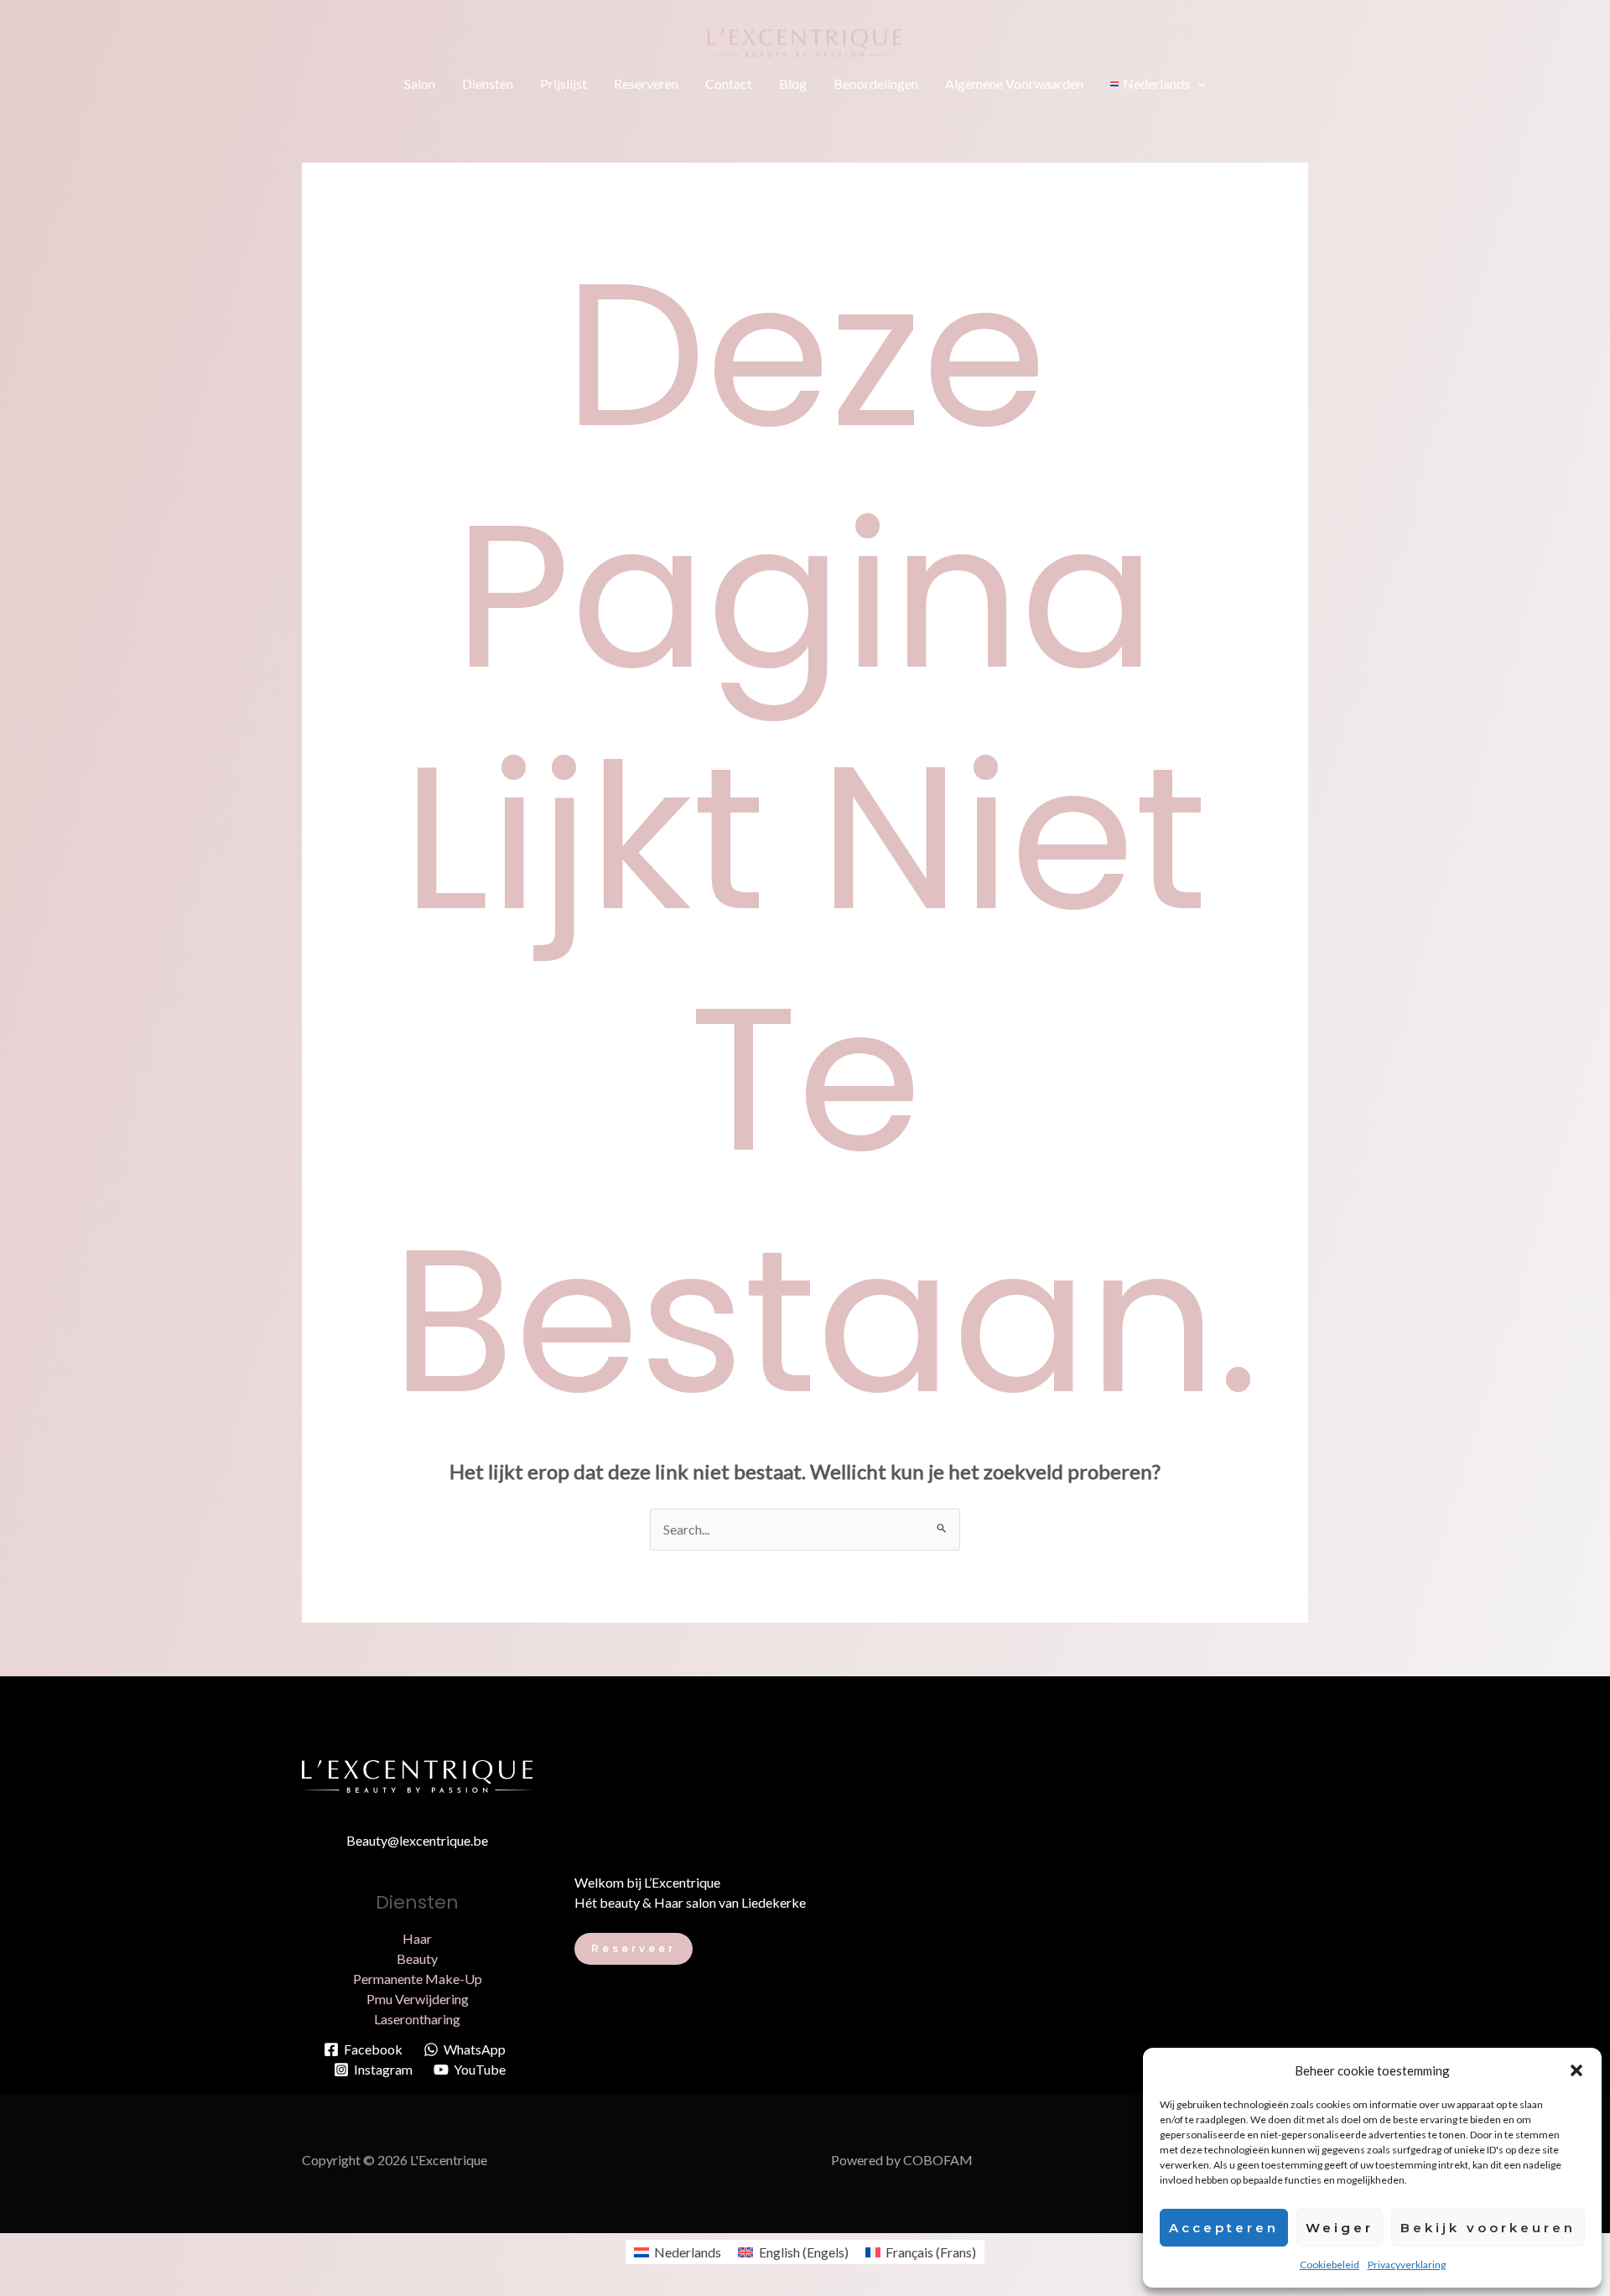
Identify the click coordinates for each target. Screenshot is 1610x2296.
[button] (1576, 2070)
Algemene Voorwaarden (1014, 83)
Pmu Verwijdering (418, 1999)
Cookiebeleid (1330, 2265)
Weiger (1340, 2228)
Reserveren (646, 83)
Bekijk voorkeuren (1488, 2228)
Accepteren (1224, 2228)
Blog (793, 83)
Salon (420, 83)
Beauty (417, 1958)
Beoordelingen (876, 83)
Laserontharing (417, 2019)
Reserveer (634, 1948)
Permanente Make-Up (418, 1979)
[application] (1198, 84)
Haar (417, 1938)
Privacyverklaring (1407, 2265)
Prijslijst (563, 83)
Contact (729, 83)
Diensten (488, 83)
